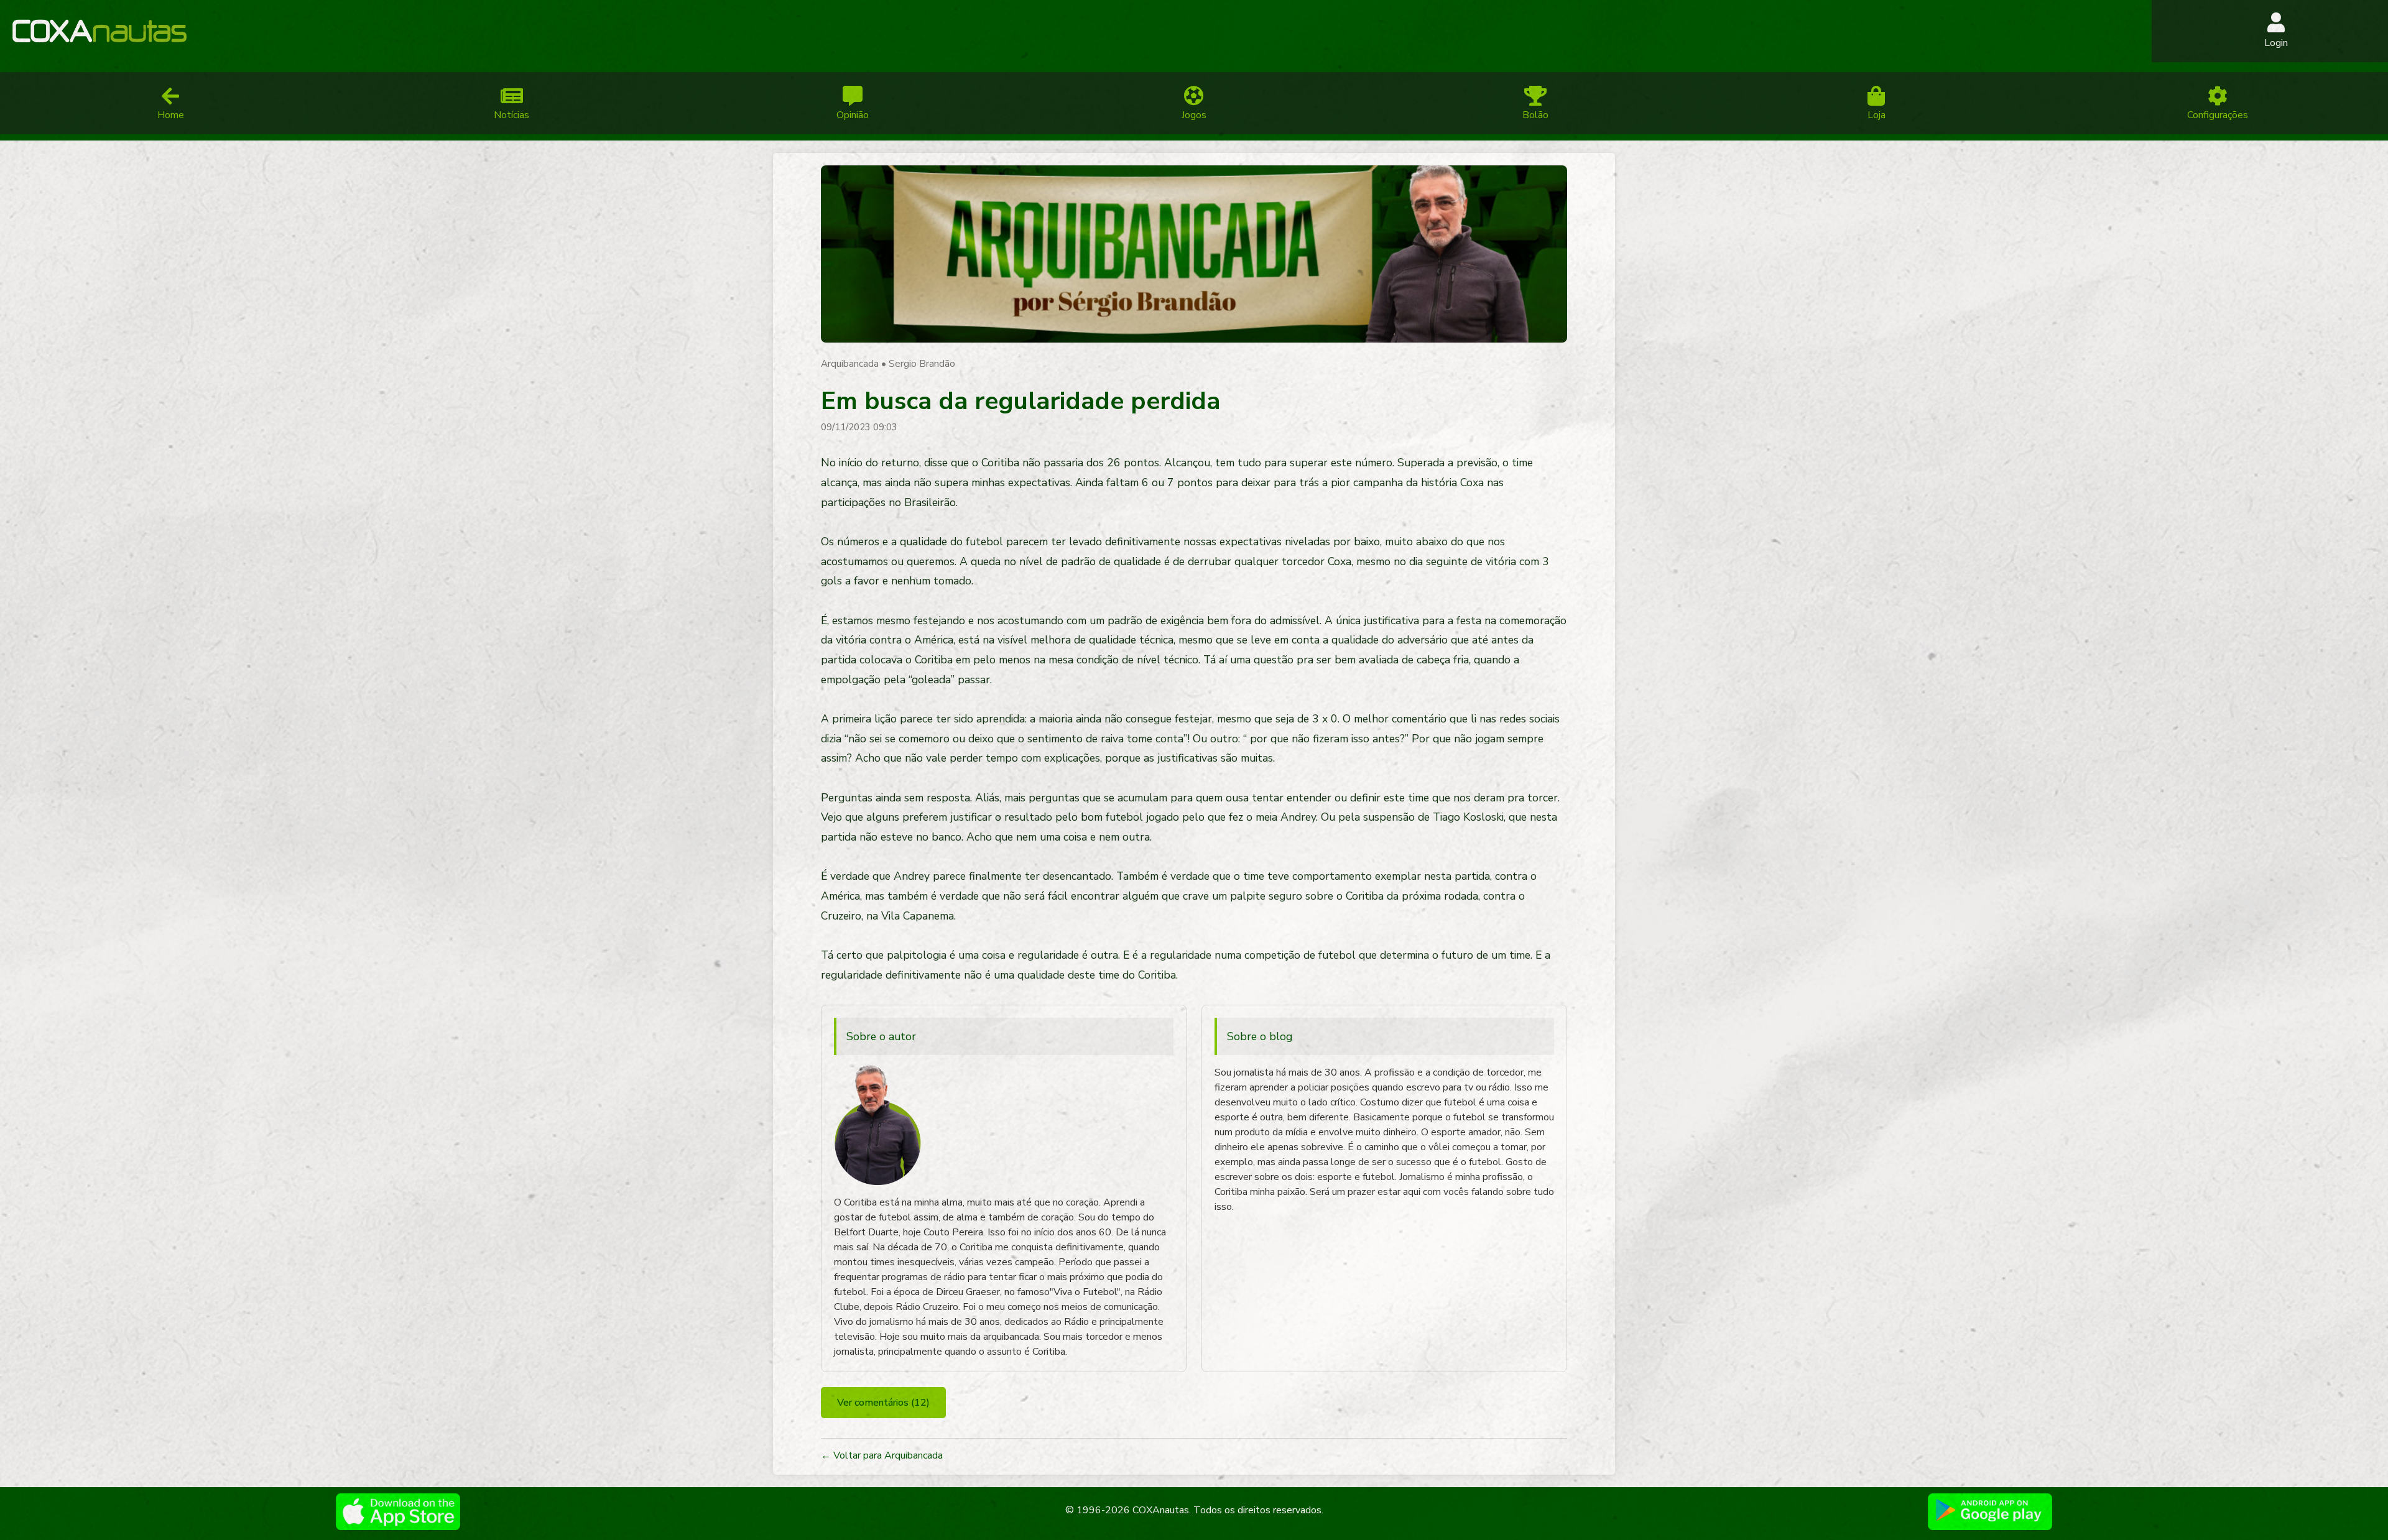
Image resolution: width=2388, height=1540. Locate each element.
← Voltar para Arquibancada (882, 1455)
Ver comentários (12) (883, 1403)
